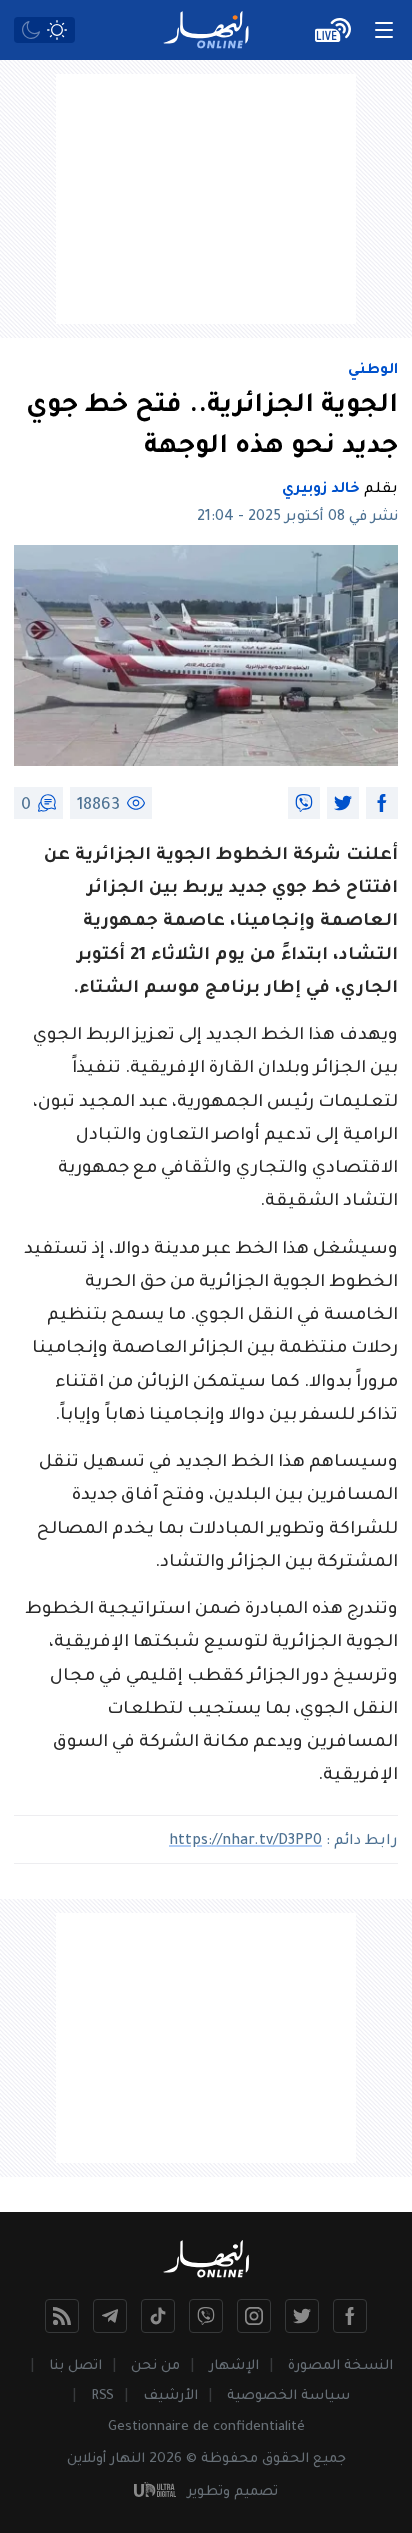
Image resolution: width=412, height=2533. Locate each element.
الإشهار (234, 2366)
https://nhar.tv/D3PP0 (245, 1842)
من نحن (155, 2366)
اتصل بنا (75, 2366)
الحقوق (285, 2459)
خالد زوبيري (321, 490)
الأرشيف (170, 2396)
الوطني (373, 371)
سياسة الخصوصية (288, 2396)
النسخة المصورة (340, 2366)
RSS (102, 2396)
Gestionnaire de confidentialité (206, 2427)
